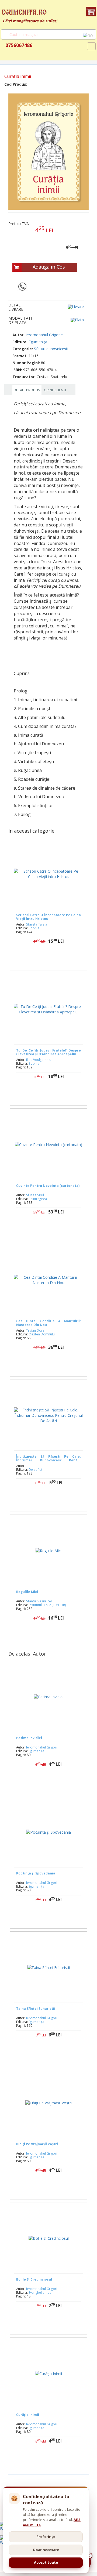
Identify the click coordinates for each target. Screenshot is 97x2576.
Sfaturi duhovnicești (51, 349)
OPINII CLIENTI (55, 390)
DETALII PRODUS (27, 390)
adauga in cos (54, 958)
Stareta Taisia (37, 924)
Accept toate (46, 2562)
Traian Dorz (35, 1330)
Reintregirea (38, 1199)
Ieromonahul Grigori (42, 1747)
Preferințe (46, 2537)
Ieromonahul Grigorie (44, 335)
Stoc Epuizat (53, 1229)
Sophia (34, 928)
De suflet (35, 1469)
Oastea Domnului (42, 1334)
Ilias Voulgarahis (39, 1060)
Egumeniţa (38, 342)
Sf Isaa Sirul (35, 1195)
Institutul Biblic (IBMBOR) (47, 1605)
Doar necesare (46, 2550)
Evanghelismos (40, 2292)
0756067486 (18, 45)
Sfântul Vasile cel (39, 1601)
